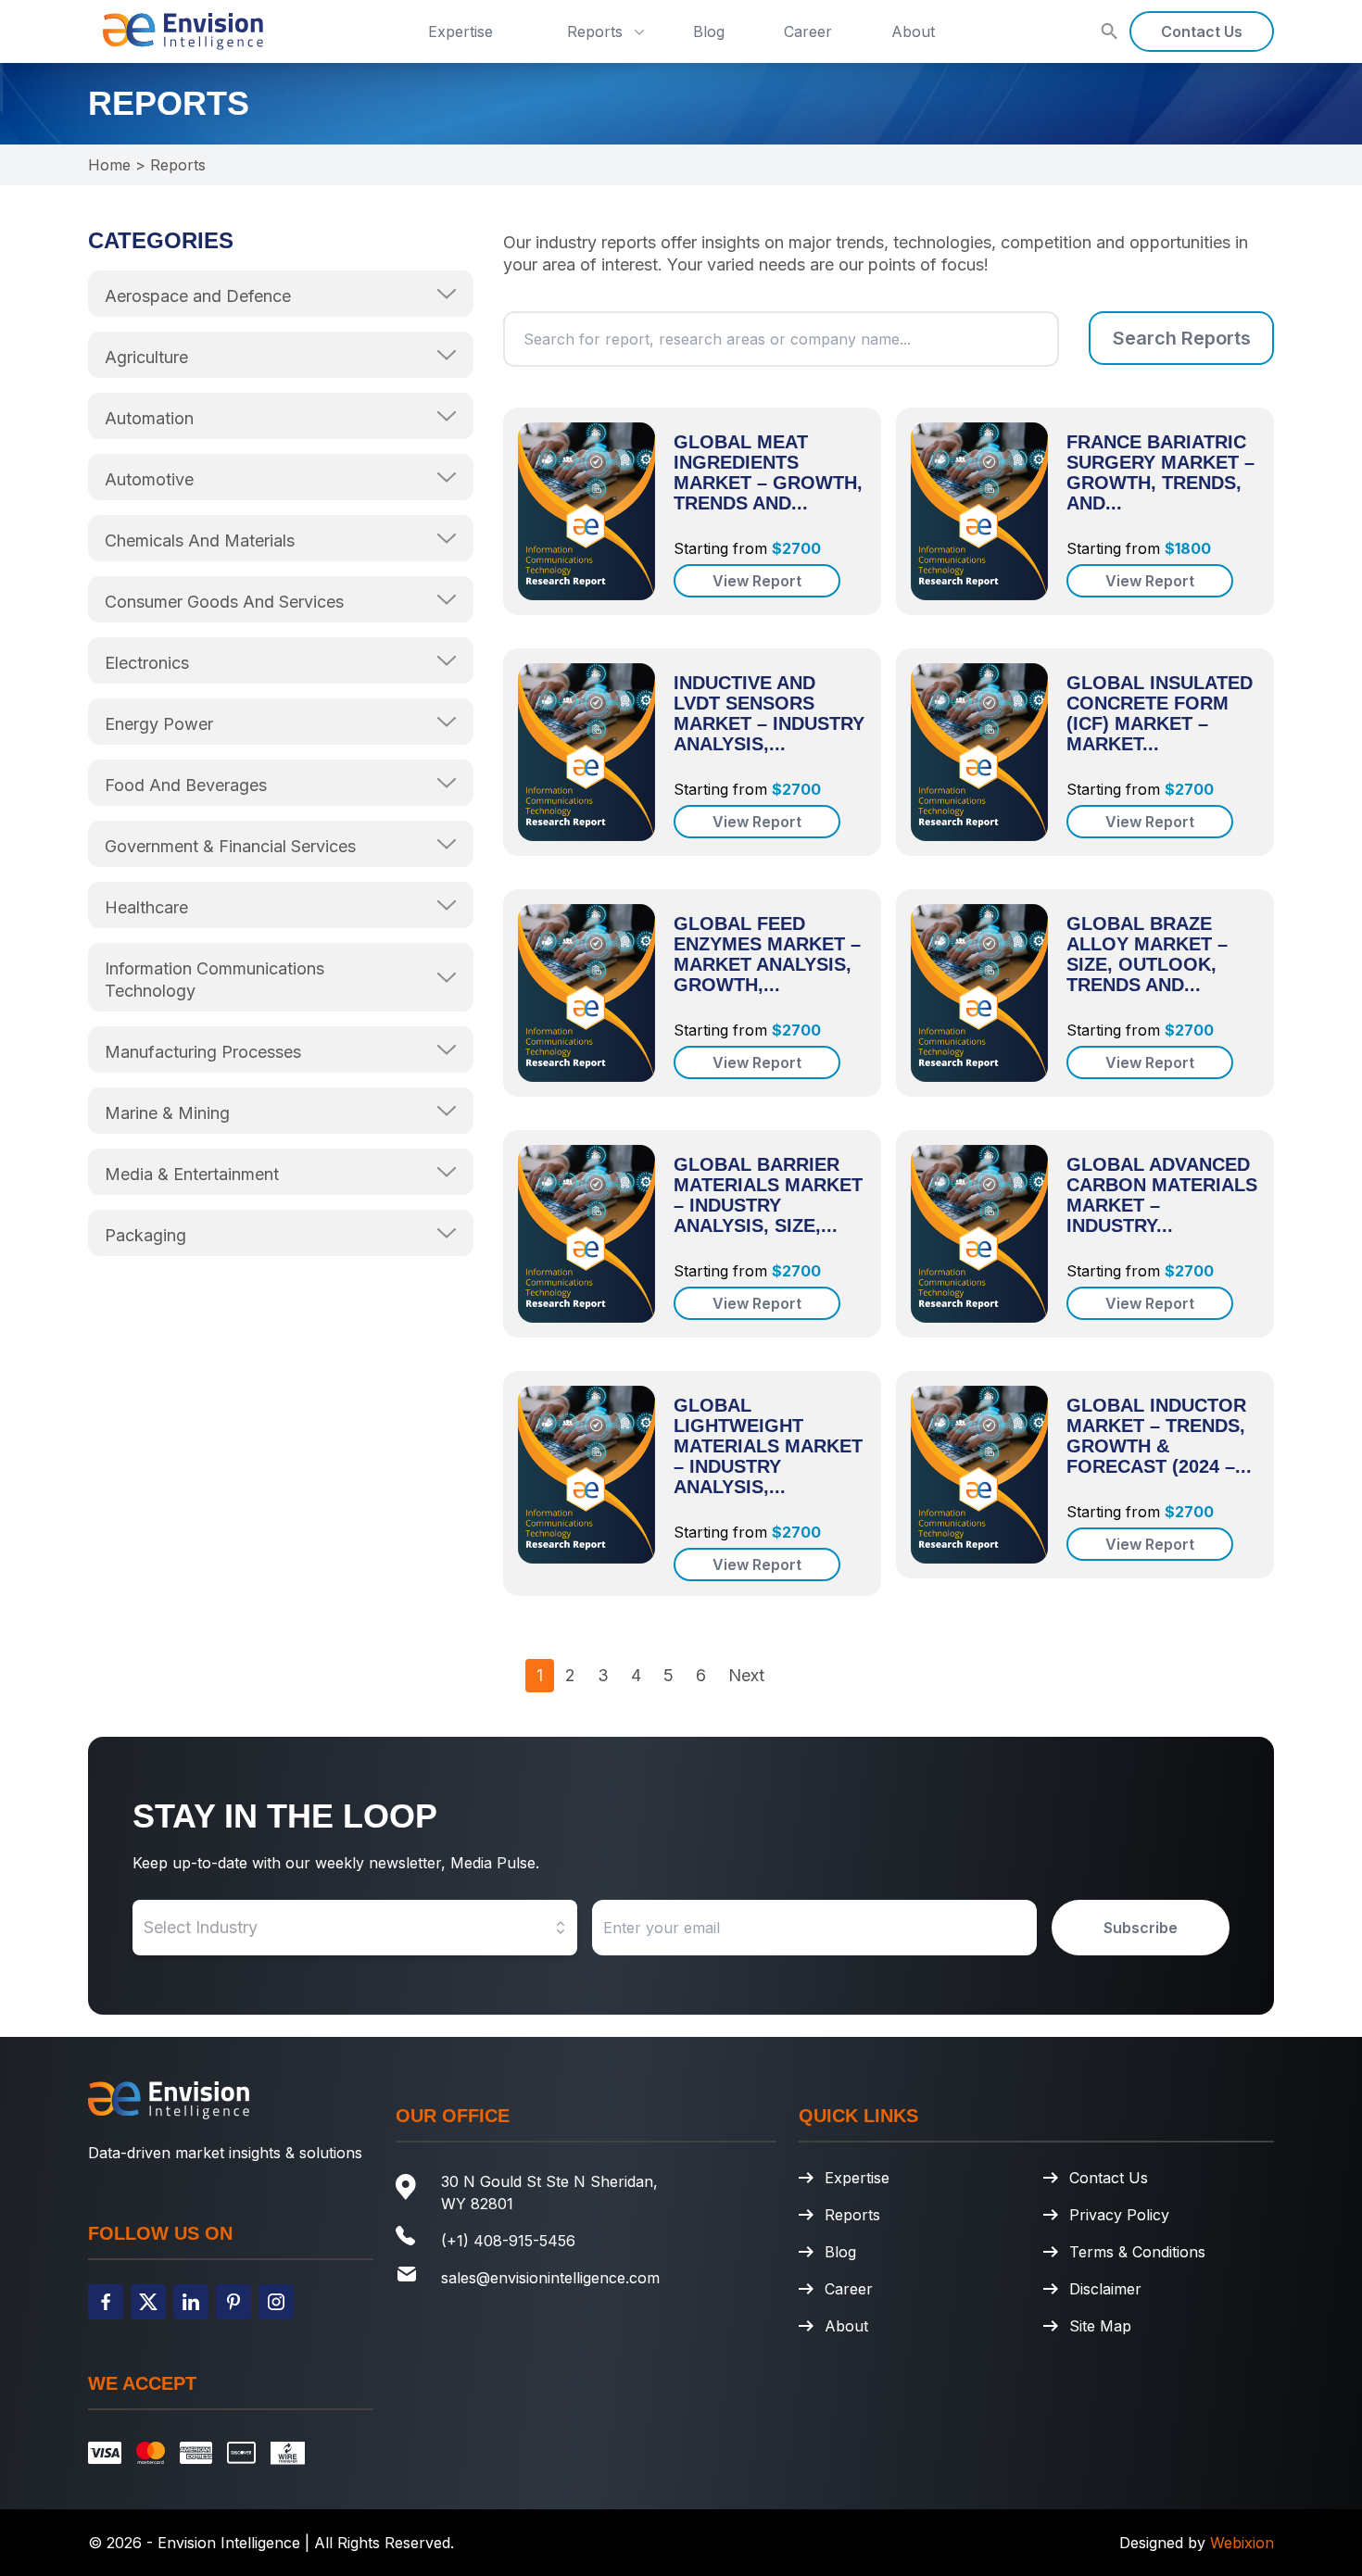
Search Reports (1182, 338)
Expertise (460, 31)
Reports (595, 31)
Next (746, 1675)
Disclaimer (1105, 2289)
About (913, 31)
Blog (709, 31)
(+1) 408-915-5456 (508, 2241)
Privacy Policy (1119, 2215)
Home (109, 165)
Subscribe (1141, 1928)
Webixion (1242, 2543)
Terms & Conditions (1137, 2252)
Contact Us (1202, 31)
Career (808, 31)
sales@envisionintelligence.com (550, 2278)
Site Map (1100, 2326)
